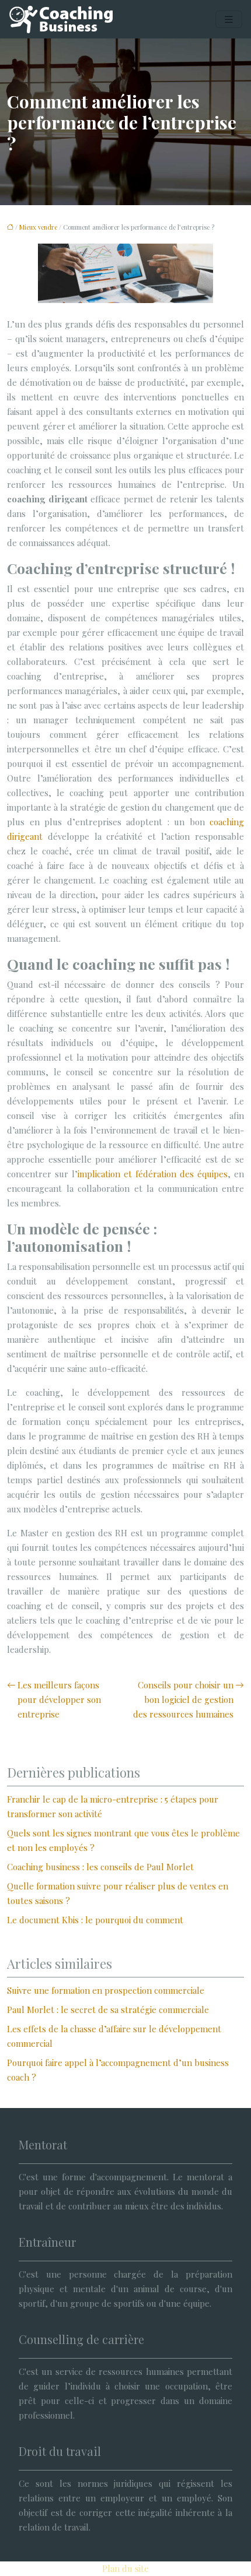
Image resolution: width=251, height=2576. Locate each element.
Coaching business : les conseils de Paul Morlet (100, 1867)
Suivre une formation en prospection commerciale (106, 1990)
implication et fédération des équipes (153, 1174)
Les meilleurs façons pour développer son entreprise (59, 1699)
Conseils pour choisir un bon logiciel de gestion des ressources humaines (183, 1699)
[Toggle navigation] (229, 20)
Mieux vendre (38, 227)
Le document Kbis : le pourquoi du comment (95, 1920)
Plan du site (125, 2568)
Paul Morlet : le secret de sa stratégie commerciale (108, 2010)
